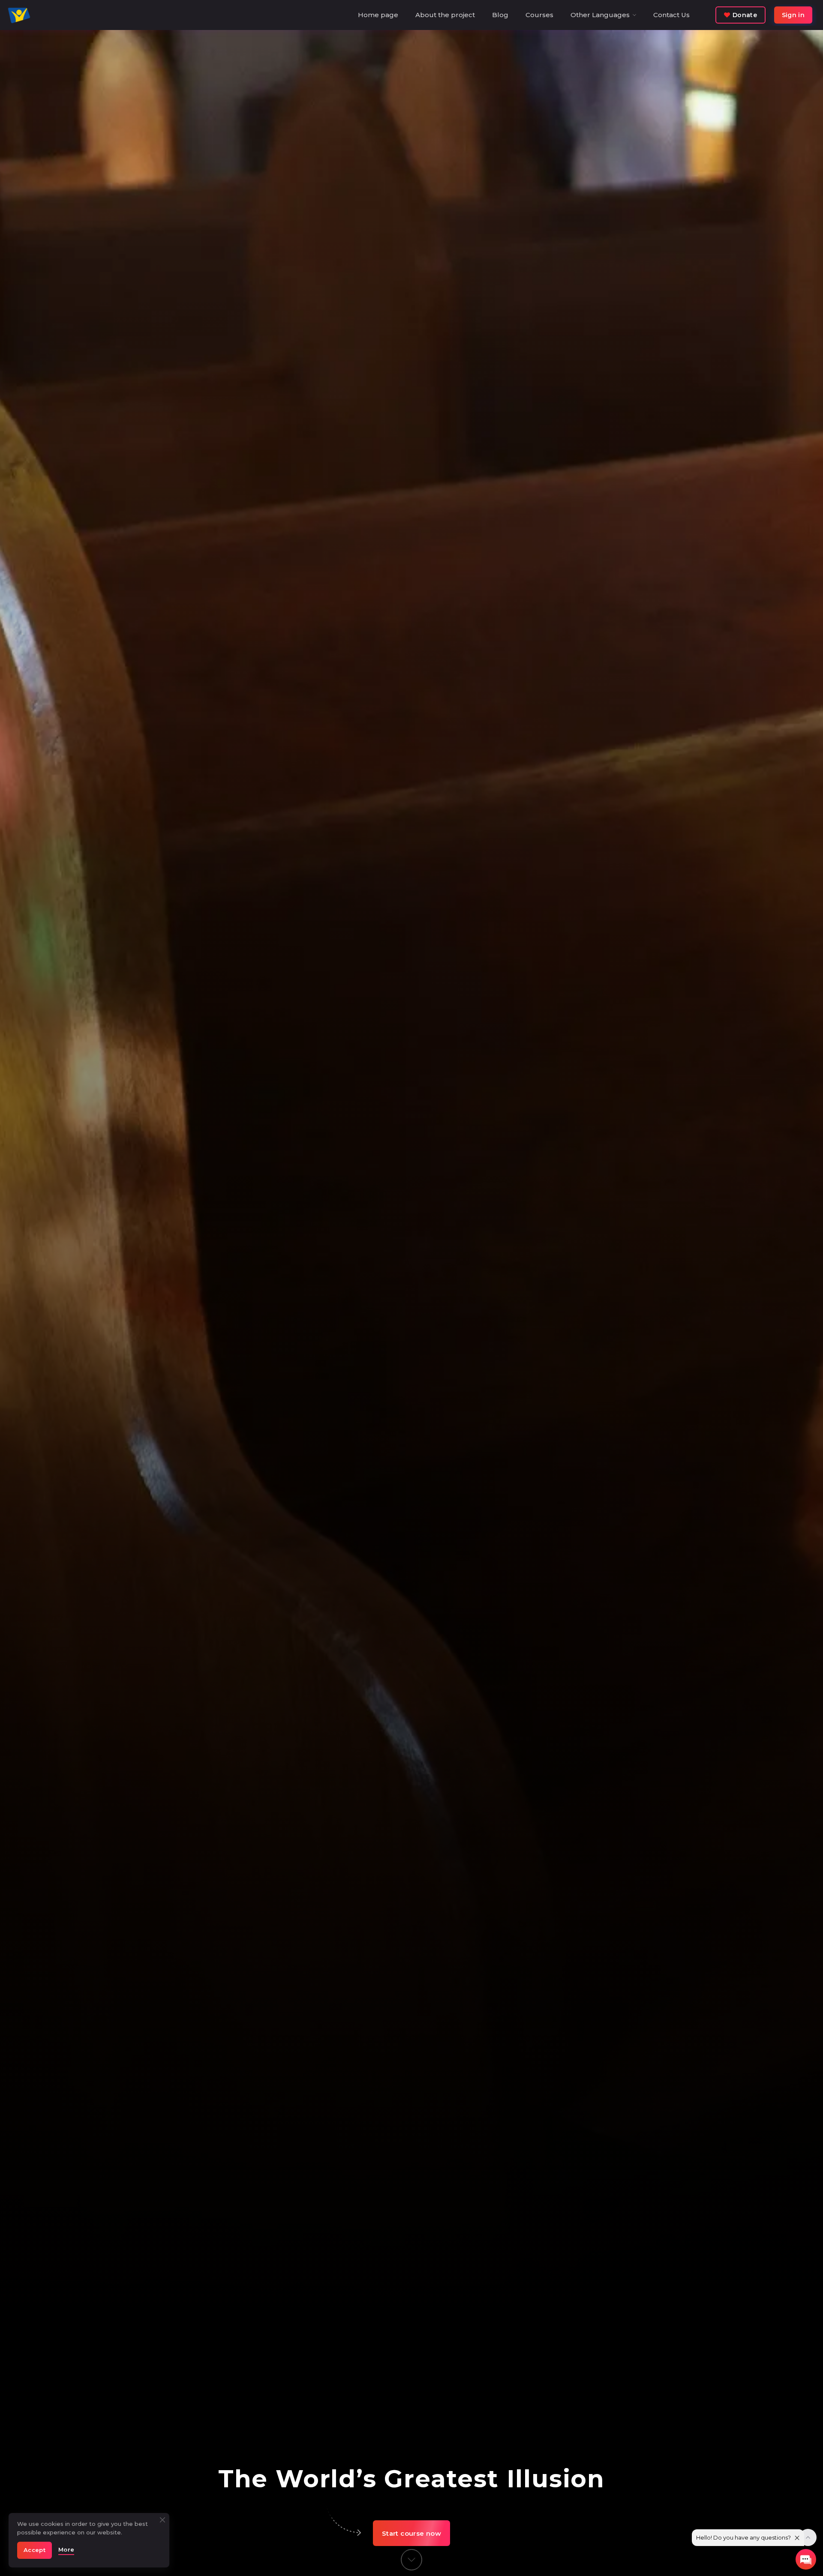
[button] (411, 2533)
